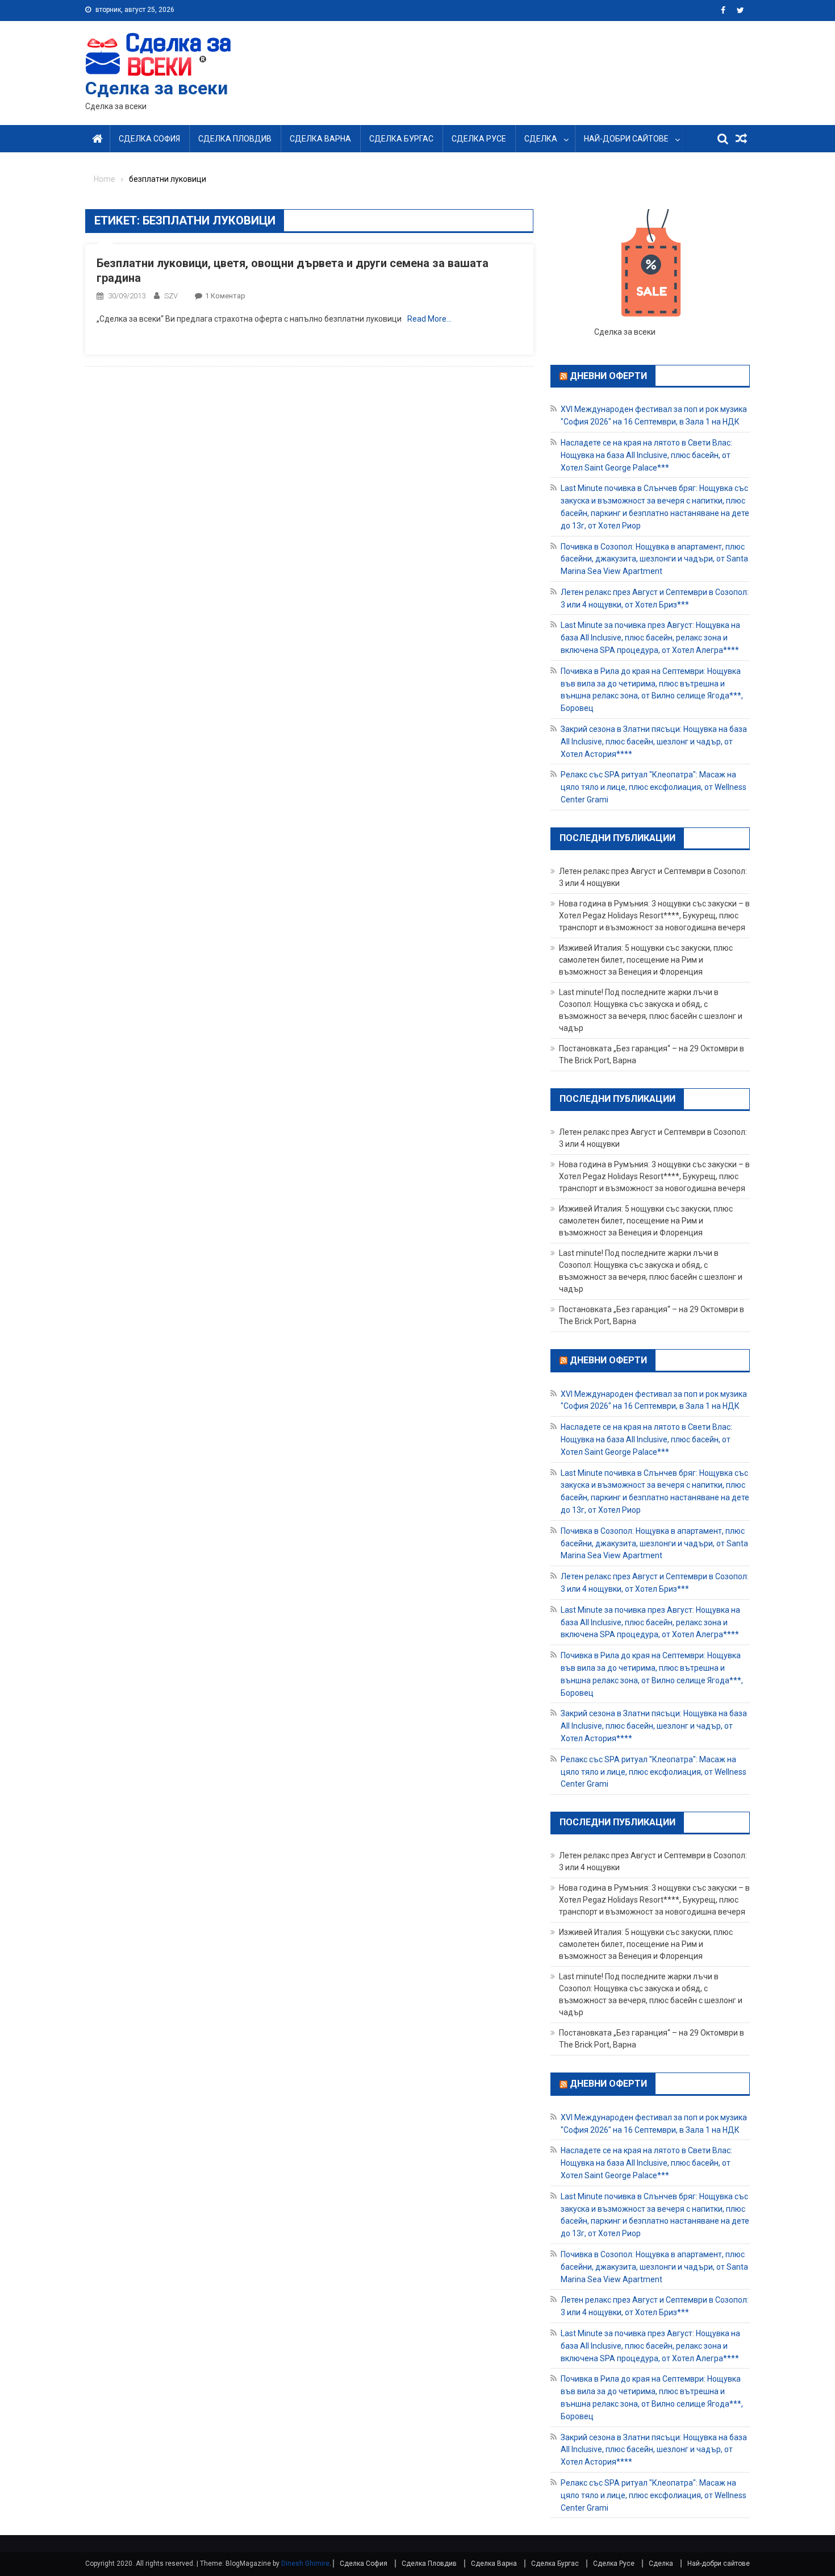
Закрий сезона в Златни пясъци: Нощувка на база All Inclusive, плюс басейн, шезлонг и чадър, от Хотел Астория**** (654, 742)
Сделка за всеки (156, 88)
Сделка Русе (479, 139)
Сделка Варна (320, 139)
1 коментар (225, 296)
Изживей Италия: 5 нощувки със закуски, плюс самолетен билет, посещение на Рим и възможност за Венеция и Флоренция (646, 960)
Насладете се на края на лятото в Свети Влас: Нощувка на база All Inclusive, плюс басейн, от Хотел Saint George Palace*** (646, 455)
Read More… (429, 319)
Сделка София (149, 139)
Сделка (541, 139)
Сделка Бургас (401, 139)
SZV (171, 296)
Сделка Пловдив (235, 139)
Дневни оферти (608, 375)
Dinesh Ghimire (305, 2563)
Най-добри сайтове (626, 139)
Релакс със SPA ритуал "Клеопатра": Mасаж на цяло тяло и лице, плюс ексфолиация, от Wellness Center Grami (654, 787)
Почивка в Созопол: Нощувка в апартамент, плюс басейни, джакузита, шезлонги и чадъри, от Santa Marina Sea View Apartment (654, 559)
